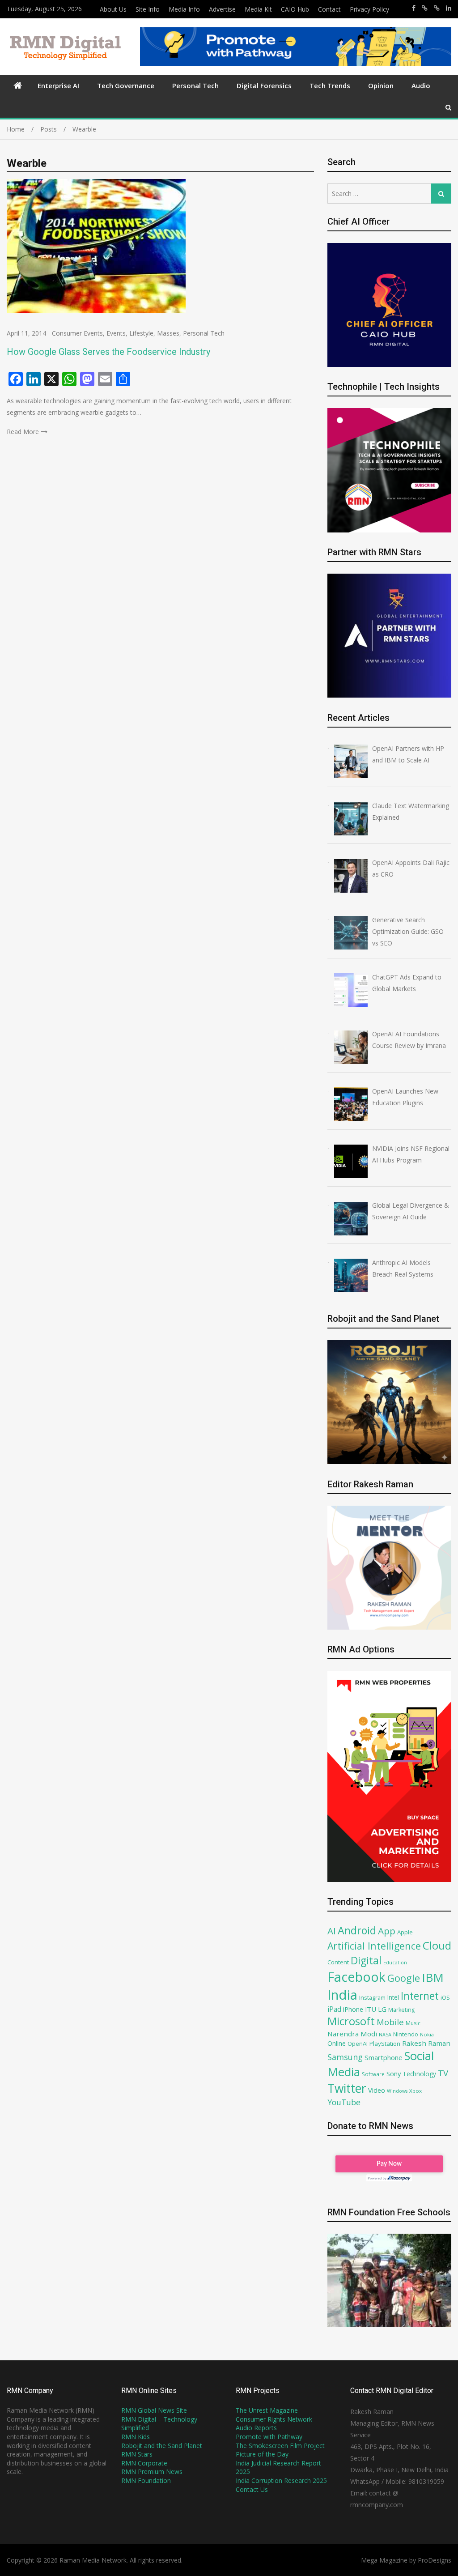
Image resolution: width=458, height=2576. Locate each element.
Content (338, 1962)
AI (332, 1931)
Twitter (347, 2088)
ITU (371, 2009)
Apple (405, 1932)
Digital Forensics (264, 85)
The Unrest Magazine (267, 2410)
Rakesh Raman (426, 2043)
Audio (421, 85)
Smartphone (384, 2057)
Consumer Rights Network (274, 2419)
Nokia (427, 2034)
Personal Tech (195, 85)
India (342, 1995)
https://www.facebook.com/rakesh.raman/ (414, 8)
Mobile (390, 2022)
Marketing (401, 2010)
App (387, 1931)
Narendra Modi (352, 2034)
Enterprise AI (58, 85)
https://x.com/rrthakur (425, 8)
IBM (433, 1978)
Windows (397, 2091)
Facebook (356, 1977)
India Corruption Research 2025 (281, 2480)
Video (377, 2090)
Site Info (148, 9)
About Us (113, 9)
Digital (366, 1960)
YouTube (344, 2102)
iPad (334, 2009)
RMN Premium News (152, 2472)
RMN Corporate (144, 2463)
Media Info (184, 9)
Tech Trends (330, 85)
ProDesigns (435, 2560)
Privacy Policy (369, 9)
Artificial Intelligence (374, 1946)
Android (357, 1930)
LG (382, 2009)
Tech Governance (126, 85)
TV (443, 2073)
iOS (445, 1997)
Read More (23, 432)
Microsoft (351, 2021)
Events (116, 333)
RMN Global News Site (154, 2410)
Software (373, 2074)
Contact (329, 9)
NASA (385, 2034)
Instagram (372, 1998)
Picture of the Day (262, 2454)
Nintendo (406, 2034)
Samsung (345, 2057)
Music (413, 2023)
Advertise (222, 9)
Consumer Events (77, 333)
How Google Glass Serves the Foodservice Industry (108, 352)
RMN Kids (136, 2437)
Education (395, 1962)
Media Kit (258, 9)
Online (337, 2043)
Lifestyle (141, 333)
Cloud (437, 1945)
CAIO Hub (295, 9)
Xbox (416, 2091)
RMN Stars (137, 2454)
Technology (419, 2074)
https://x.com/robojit (437, 8)
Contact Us (252, 2489)
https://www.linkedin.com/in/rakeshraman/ (449, 8)
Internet (420, 1996)
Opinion (381, 85)
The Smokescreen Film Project (280, 2446)
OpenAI (358, 2044)
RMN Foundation (146, 2480)
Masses (168, 333)
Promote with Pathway (269, 2437)
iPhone (353, 2009)
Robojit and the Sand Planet (162, 2446)
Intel (393, 1997)
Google (404, 1978)
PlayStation (385, 2044)
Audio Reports (256, 2428)
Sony (394, 2074)
